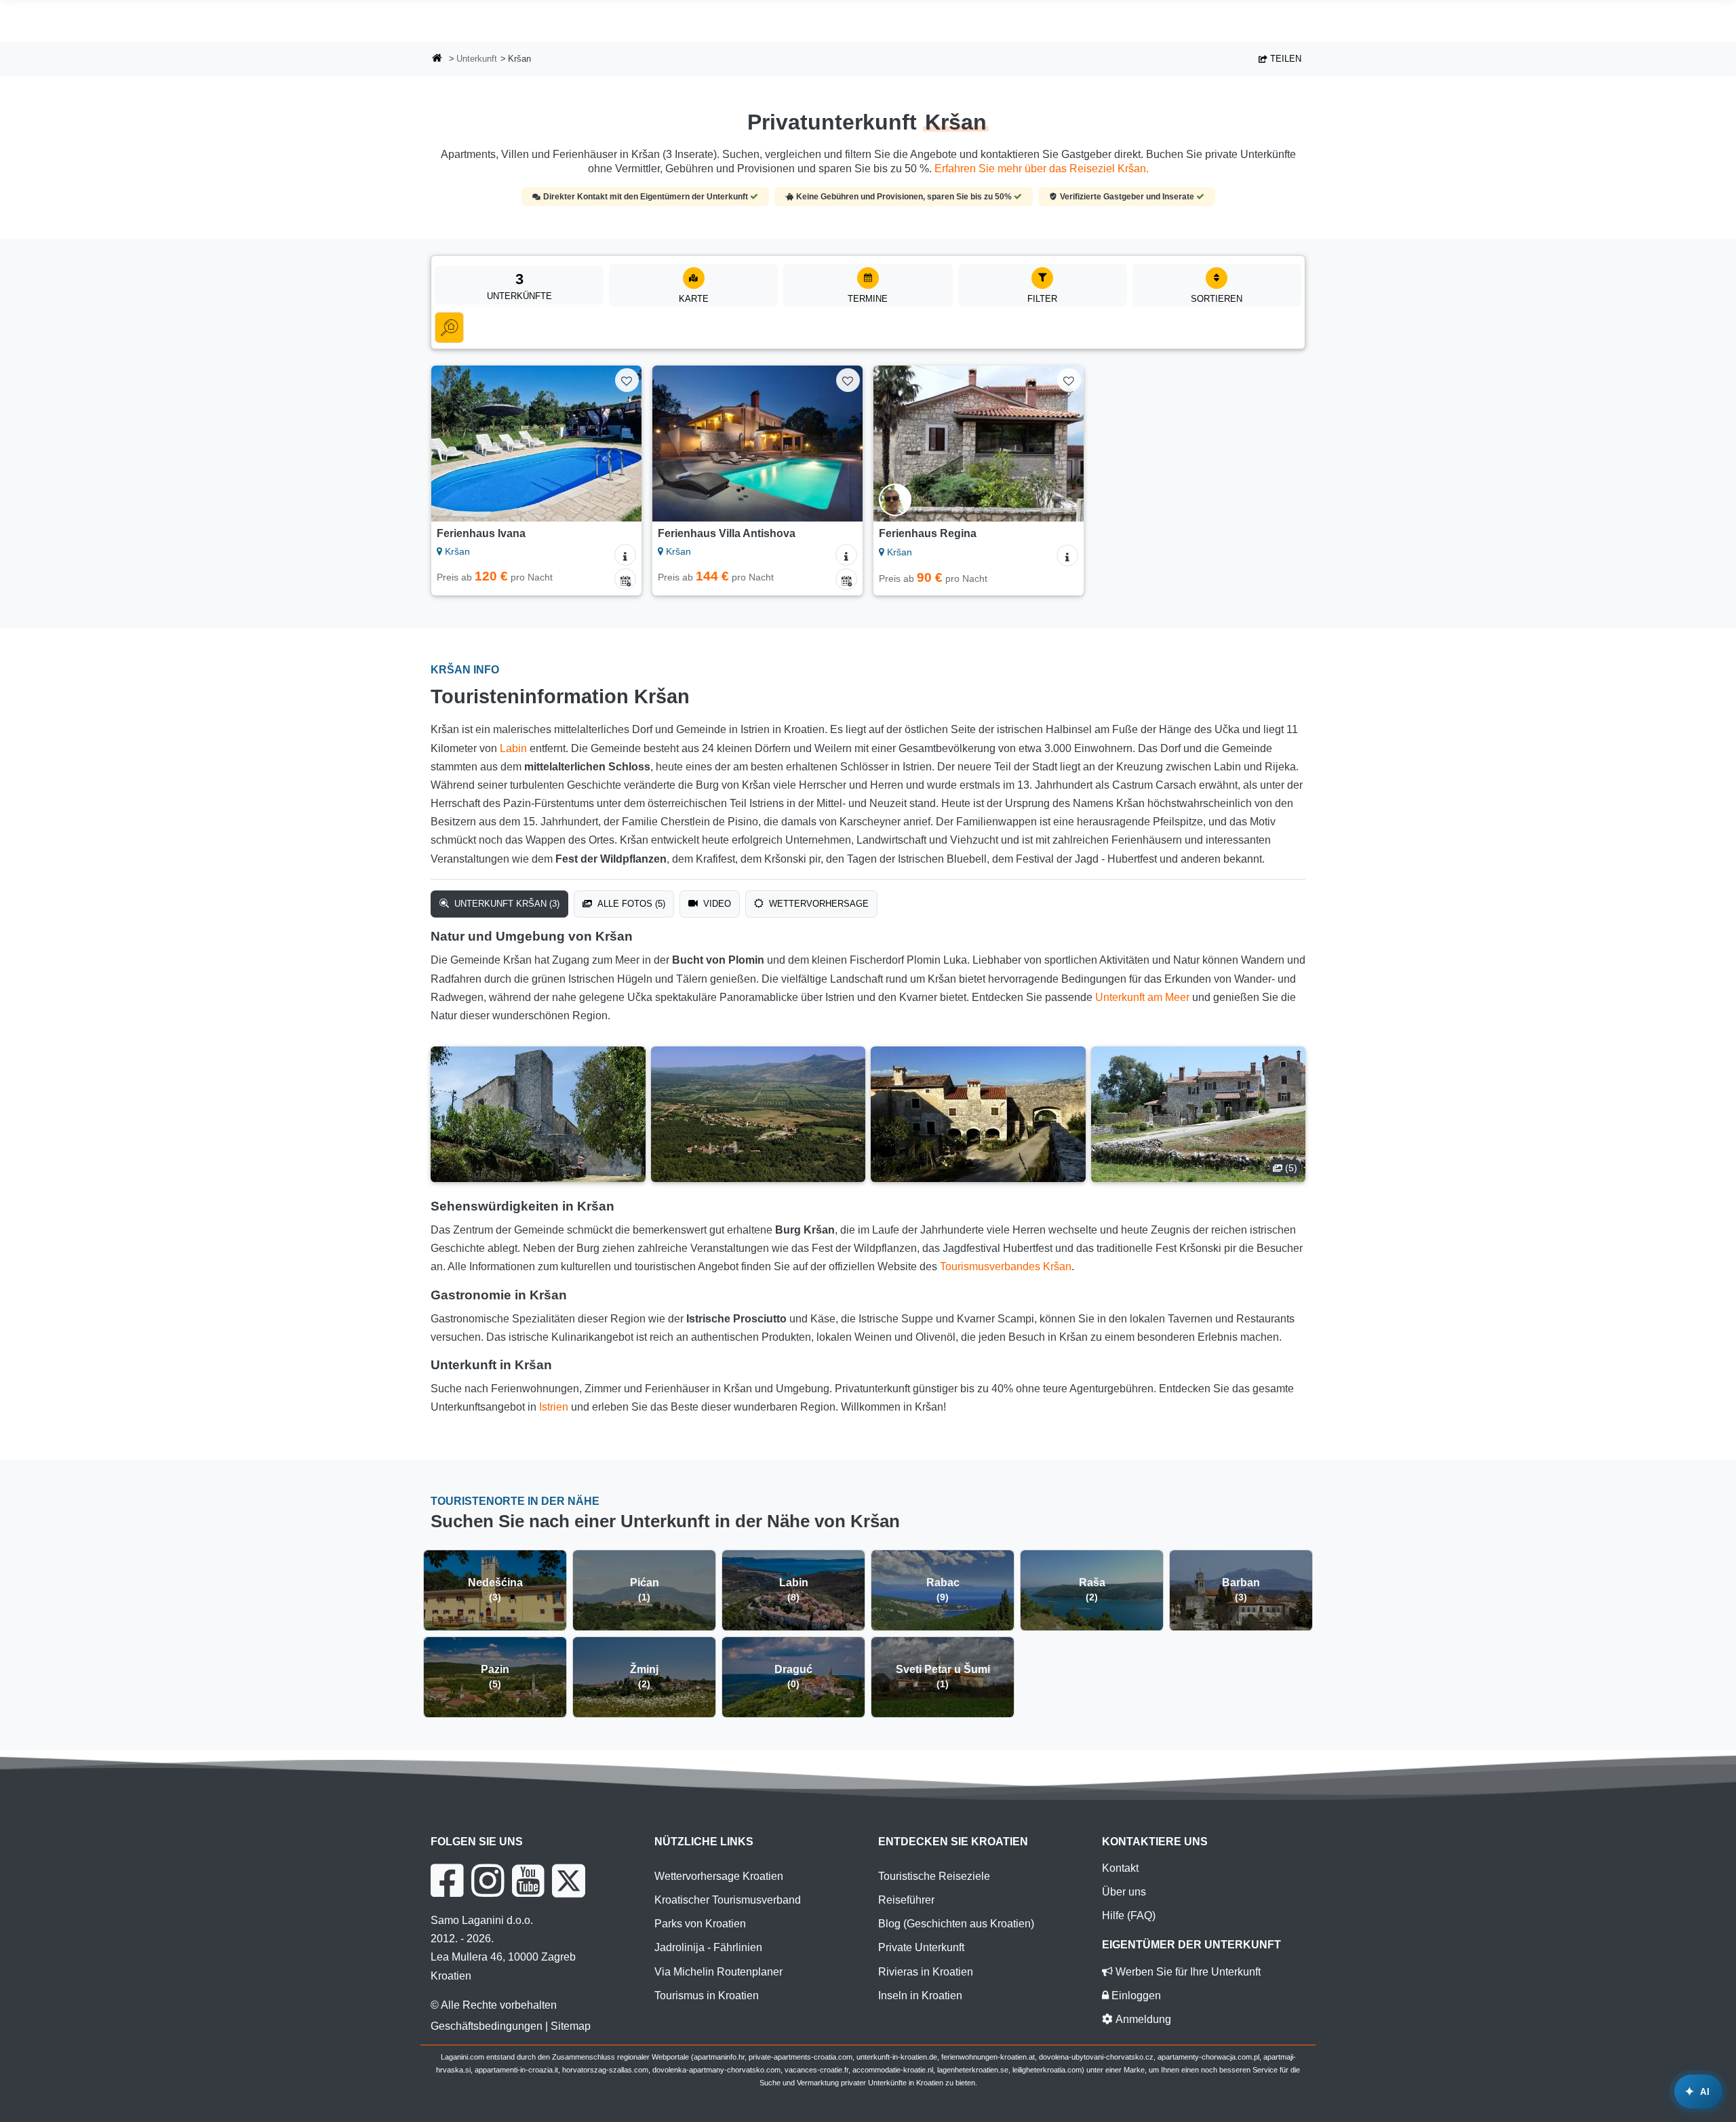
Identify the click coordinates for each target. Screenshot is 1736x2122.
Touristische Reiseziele (934, 1876)
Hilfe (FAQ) (1129, 1915)
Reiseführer (906, 1900)
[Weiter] (618, 444)
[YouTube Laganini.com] (528, 1881)
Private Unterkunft (921, 1947)
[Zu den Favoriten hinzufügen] (627, 380)
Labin (513, 748)
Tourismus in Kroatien (707, 1996)
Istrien (554, 1407)
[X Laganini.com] (569, 1881)
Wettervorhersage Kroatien (719, 1876)
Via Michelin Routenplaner (718, 1972)
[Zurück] (454, 444)
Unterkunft (477, 59)
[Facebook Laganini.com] (447, 1881)
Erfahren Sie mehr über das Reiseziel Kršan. (1042, 169)
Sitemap (571, 2026)
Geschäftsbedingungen (487, 2026)
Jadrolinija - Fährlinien (708, 1947)
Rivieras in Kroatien (926, 1972)
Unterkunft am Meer (1142, 997)
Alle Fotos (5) (630, 904)
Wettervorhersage (817, 904)
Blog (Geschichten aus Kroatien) (956, 1924)
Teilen (1284, 59)
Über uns (1124, 1892)
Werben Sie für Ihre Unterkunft (1187, 1972)
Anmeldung (1142, 2019)
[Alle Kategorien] (449, 328)
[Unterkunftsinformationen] (625, 555)
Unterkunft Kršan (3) (506, 904)
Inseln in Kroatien (920, 1996)
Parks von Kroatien (700, 1924)
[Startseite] (437, 59)
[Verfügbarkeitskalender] (625, 579)
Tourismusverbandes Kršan (1006, 1266)
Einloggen (1135, 1996)
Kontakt (1120, 1868)
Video (716, 904)
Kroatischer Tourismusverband (728, 1900)
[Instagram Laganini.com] (488, 1881)
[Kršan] (538, 1114)
